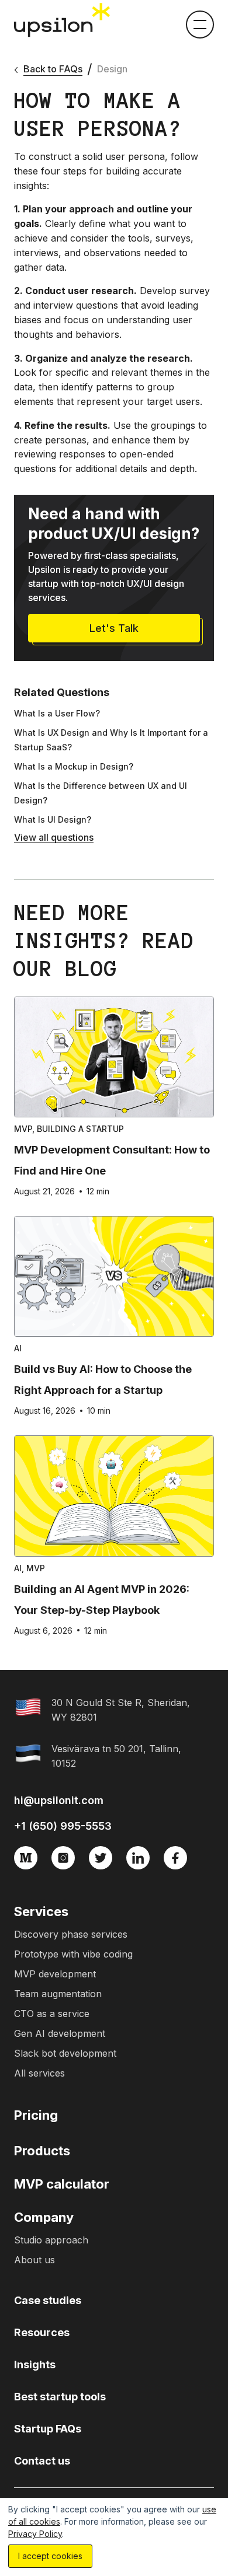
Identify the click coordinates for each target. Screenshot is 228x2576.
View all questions (54, 837)
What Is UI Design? (53, 819)
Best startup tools (60, 2397)
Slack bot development (65, 2053)
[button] (200, 25)
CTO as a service (52, 2014)
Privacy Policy (35, 2534)
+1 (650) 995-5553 (63, 1826)
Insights (35, 2364)
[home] (63, 20)
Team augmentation (58, 1994)
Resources (42, 2332)
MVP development (55, 1974)
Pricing (36, 2115)
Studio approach (51, 2240)
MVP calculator (62, 2184)
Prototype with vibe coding (73, 1954)
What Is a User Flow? (57, 713)
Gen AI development (60, 2033)
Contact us (42, 2461)
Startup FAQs (48, 2429)
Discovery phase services (71, 1934)
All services (39, 2073)
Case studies (48, 2300)
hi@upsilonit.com (59, 1800)
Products (42, 2151)
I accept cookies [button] (50, 2556)
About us (34, 2260)
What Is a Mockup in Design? (74, 766)
